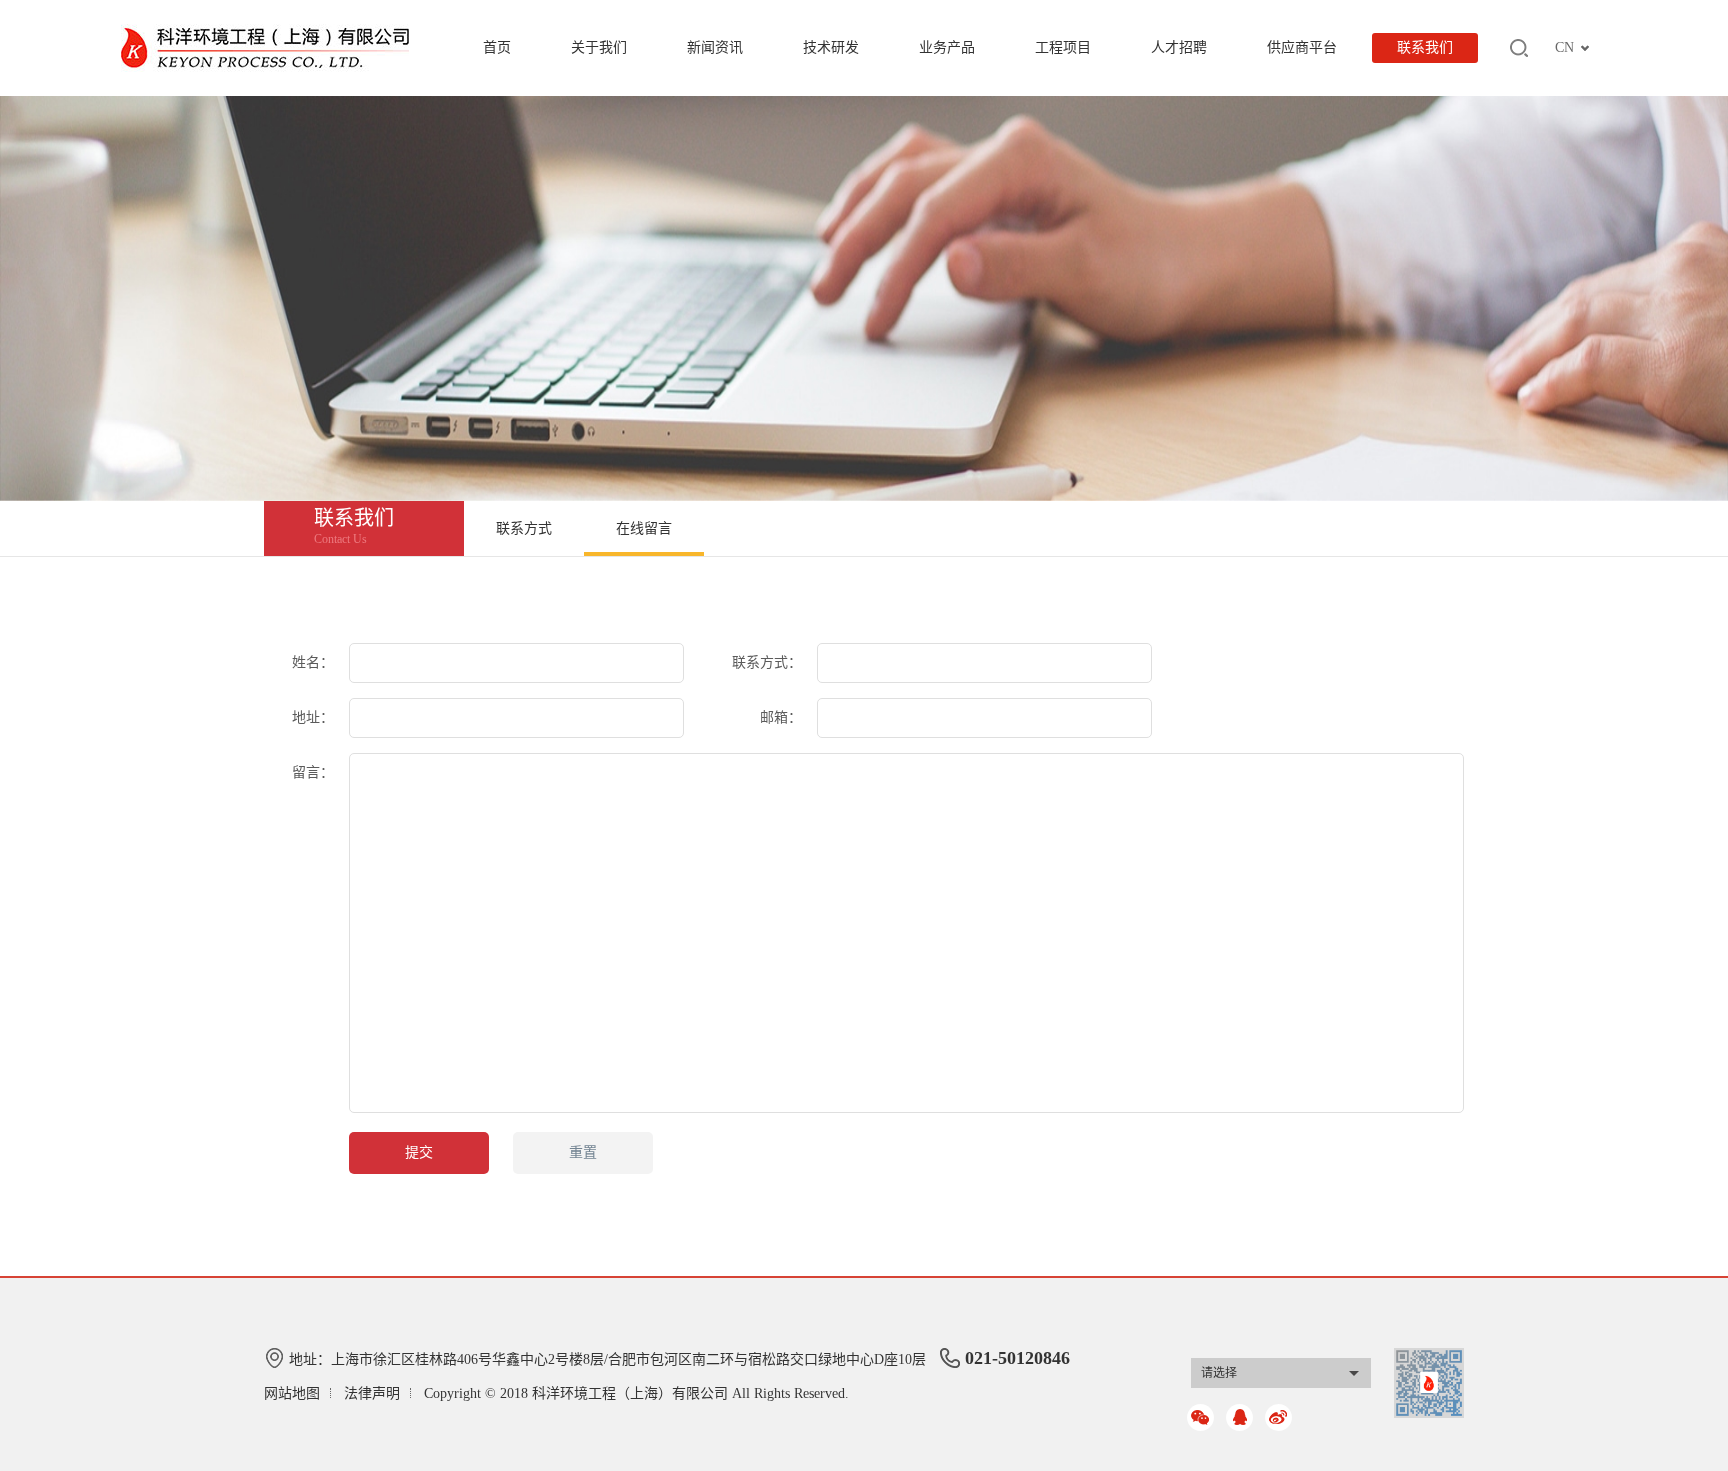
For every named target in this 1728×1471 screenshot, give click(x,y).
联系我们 (1425, 47)
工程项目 (1063, 47)
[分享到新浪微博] (1278, 1417)
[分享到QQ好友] (1239, 1417)
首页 (497, 47)
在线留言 (644, 528)
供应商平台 (1302, 47)
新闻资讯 (715, 47)
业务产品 (947, 47)
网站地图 (292, 1393)
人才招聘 (1179, 47)
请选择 (1219, 1373)
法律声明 (372, 1393)
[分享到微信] (1200, 1417)
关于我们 (599, 47)
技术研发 (831, 47)
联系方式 (524, 528)
